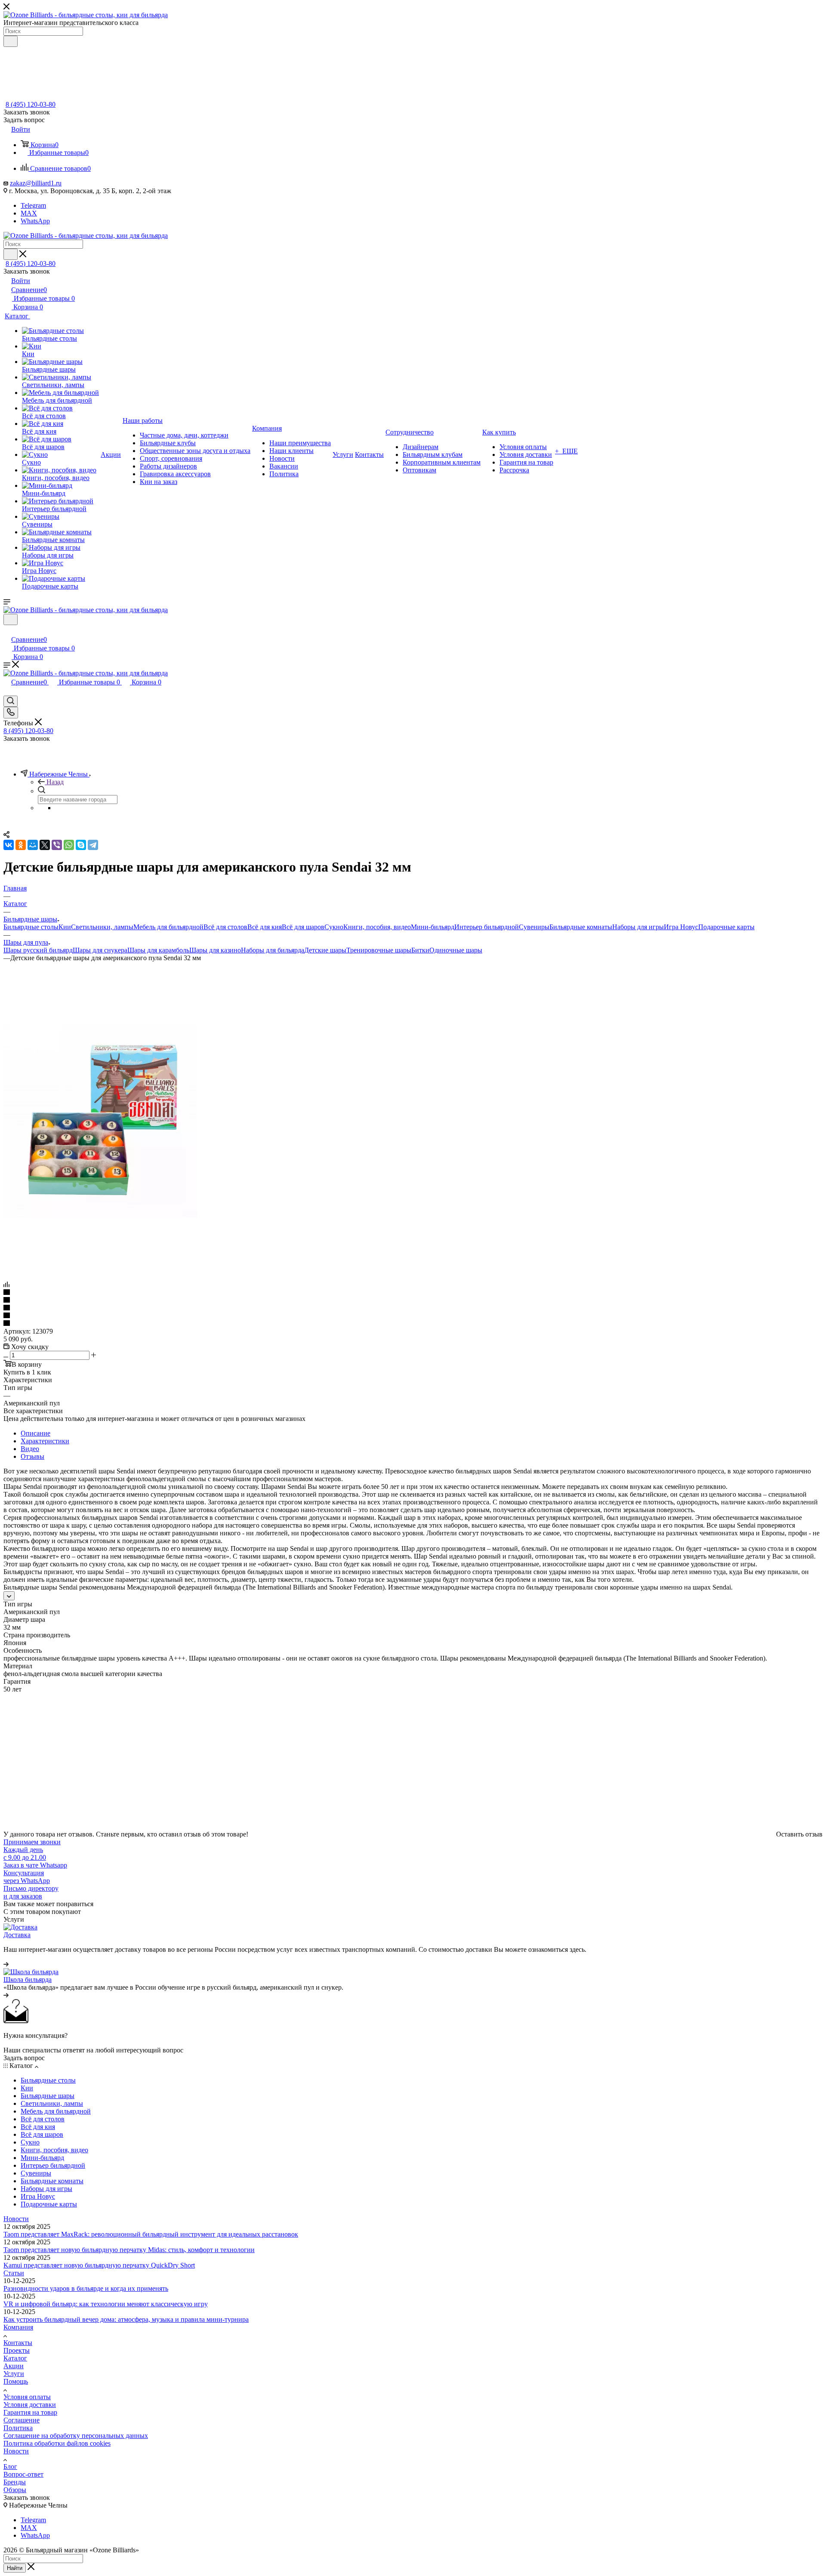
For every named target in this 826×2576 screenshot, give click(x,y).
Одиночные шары (456, 950)
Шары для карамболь (158, 950)
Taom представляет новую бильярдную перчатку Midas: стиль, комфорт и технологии (129, 2250)
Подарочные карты (726, 927)
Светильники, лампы (102, 927)
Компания (18, 2327)
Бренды (15, 2482)
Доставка (17, 1935)
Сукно (334, 927)
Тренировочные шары (379, 950)
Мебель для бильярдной (168, 927)
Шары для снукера (100, 950)
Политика (18, 2428)
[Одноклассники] (21, 845)
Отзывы (32, 1456)
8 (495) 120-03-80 (31, 104)
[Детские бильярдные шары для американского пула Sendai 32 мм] (100, 1215)
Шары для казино (215, 950)
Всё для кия (265, 927)
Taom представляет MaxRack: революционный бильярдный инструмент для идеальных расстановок (151, 2234)
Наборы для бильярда (273, 950)
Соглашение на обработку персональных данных (76, 2436)
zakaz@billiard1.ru (36, 183)
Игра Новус (681, 927)
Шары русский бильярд (38, 950)
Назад (55, 782)
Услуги (14, 2374)
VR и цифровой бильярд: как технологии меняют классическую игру (106, 2304)
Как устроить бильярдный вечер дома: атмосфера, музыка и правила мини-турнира (126, 2319)
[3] (413, 1308)
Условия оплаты (27, 2397)
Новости (16, 2219)
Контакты (18, 2343)
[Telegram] (93, 845)
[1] (413, 1293)
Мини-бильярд (433, 927)
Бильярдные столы (31, 927)
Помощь (16, 2381)
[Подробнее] (6, 1964)
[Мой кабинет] (7, 630)
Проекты (17, 2350)
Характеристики (45, 1441)
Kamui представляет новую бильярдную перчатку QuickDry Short (99, 2265)
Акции (14, 2366)
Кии (65, 927)
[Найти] (11, 41)
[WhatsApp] (69, 845)
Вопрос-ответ (23, 2474)
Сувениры (534, 927)
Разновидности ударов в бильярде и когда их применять (86, 2288)
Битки (420, 950)
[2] (413, 1300)
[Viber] (57, 845)
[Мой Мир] (33, 845)
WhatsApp (35, 221)
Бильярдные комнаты (581, 927)
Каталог (15, 2358)
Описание (35, 1433)
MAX (29, 213)
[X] (45, 845)
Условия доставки (30, 2405)
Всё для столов (225, 927)
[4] (413, 1316)
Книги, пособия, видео (377, 927)
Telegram (33, 205)
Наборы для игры (638, 927)
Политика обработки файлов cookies (57, 2443)
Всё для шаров (303, 927)
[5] (413, 1324)
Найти (15, 2568)
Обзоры (15, 2490)
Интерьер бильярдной (487, 927)
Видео (30, 1449)
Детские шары (325, 950)
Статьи (14, 2273)
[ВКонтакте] (9, 845)
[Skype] (81, 845)
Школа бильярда (28, 1980)
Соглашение (22, 2420)
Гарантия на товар (30, 2412)
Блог (10, 2467)
